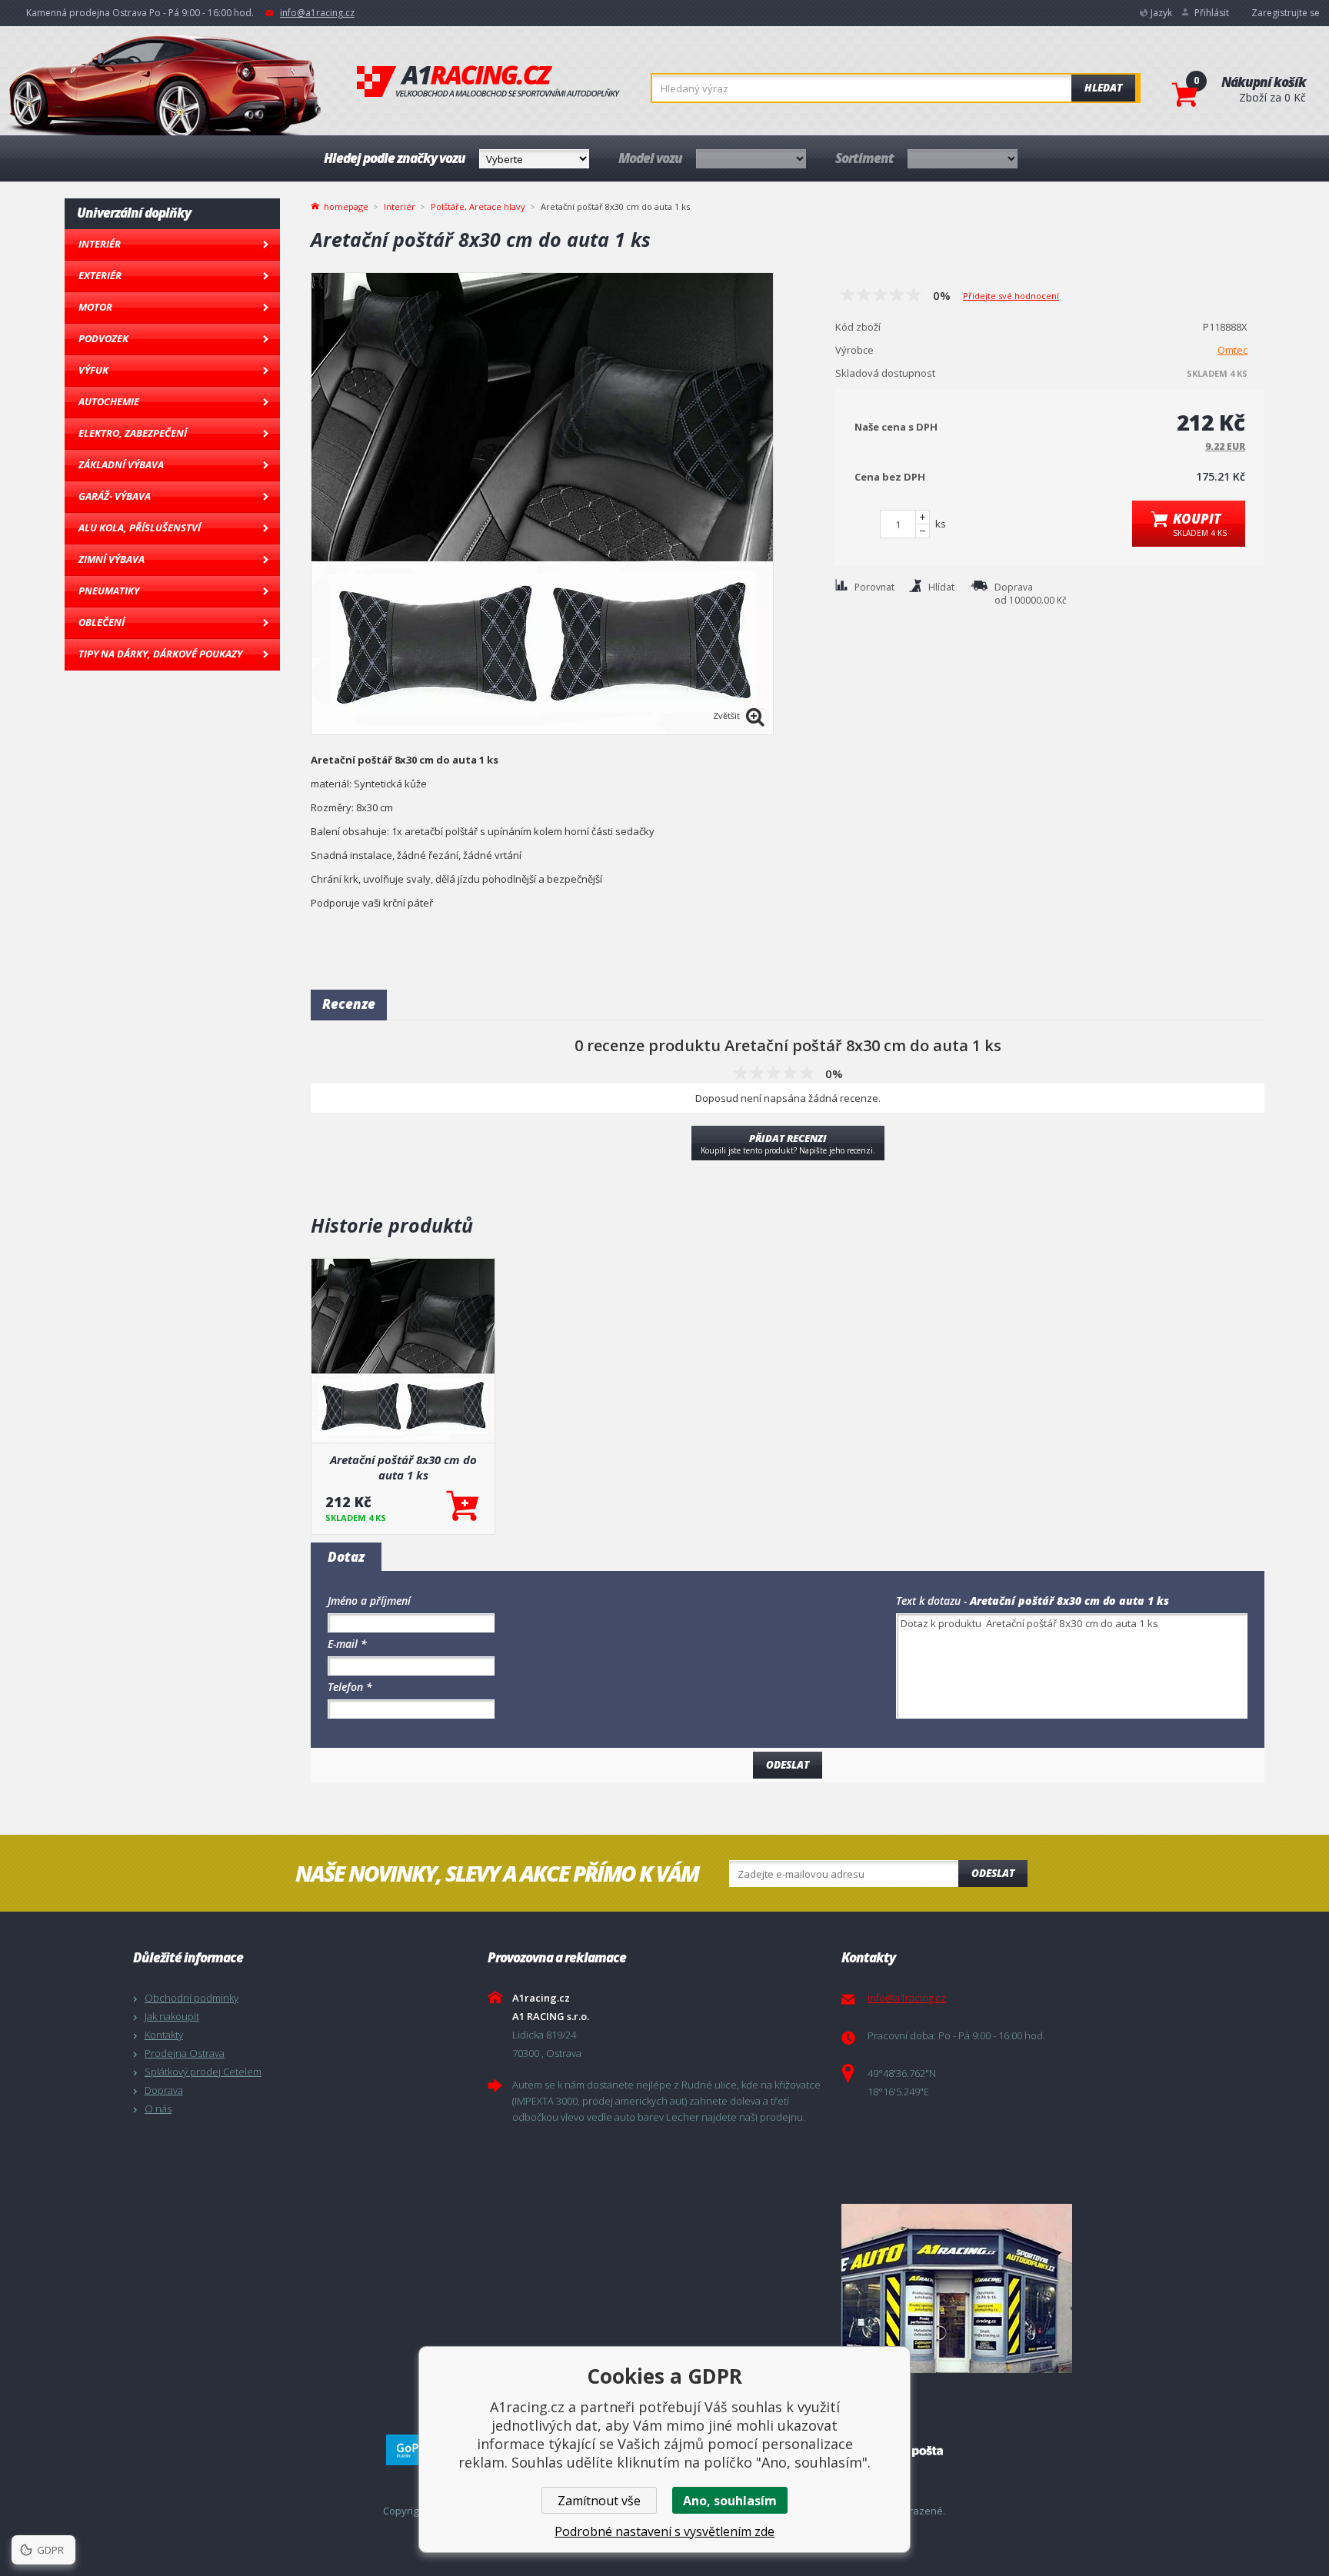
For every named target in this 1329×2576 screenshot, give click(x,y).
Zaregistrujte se (1286, 13)
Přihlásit (1212, 13)
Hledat (1103, 88)
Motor (95, 307)
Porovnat (874, 587)
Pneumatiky (109, 591)
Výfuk (93, 370)
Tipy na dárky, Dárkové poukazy (160, 654)
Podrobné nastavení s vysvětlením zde (664, 2531)
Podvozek (103, 338)
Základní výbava (121, 464)
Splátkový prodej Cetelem (203, 2072)
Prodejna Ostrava (185, 2053)
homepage (346, 205)
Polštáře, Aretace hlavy (478, 206)
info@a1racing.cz (317, 13)
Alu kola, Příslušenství (140, 528)
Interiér (100, 244)
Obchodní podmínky (192, 1998)
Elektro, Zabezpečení (133, 433)
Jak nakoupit (172, 2016)
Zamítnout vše (599, 2501)
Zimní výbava (112, 559)
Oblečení (102, 622)
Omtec (1232, 350)
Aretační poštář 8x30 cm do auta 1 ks (403, 1467)
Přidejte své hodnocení (1011, 296)
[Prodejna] (1015, 2288)
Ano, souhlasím (730, 2501)
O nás (158, 2108)
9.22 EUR (1225, 446)
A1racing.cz (488, 82)
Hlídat (941, 587)
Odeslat (993, 1873)
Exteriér (100, 275)
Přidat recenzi (788, 1143)
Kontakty (164, 2035)
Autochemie (109, 401)
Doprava (164, 2090)
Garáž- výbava (115, 496)
